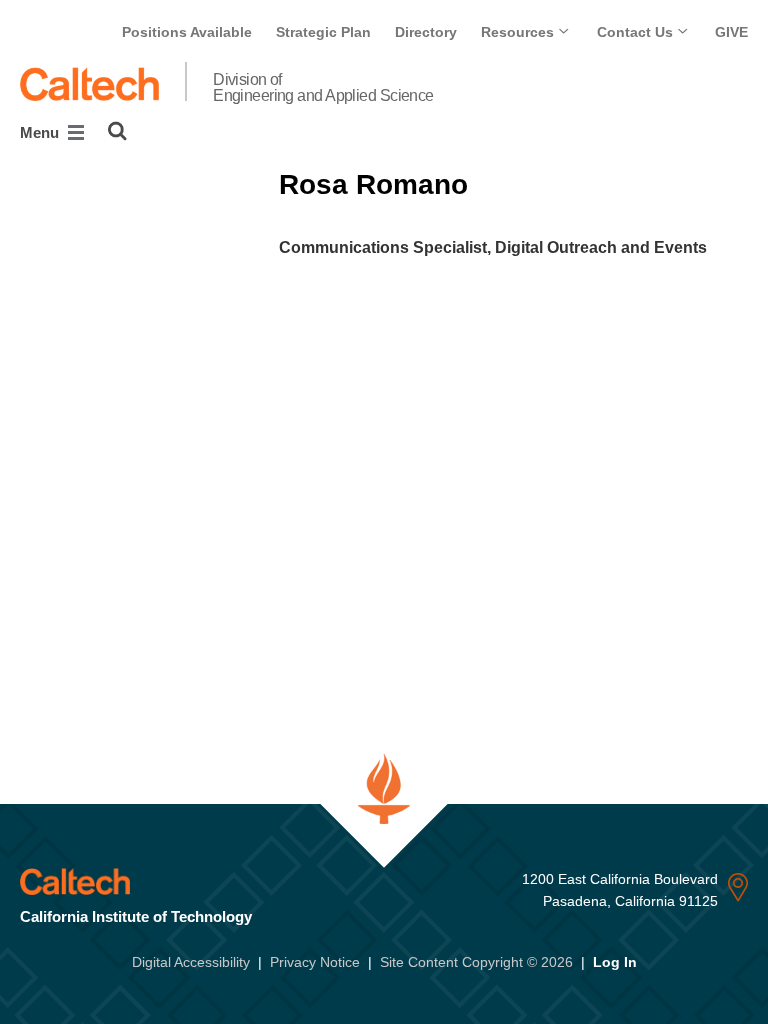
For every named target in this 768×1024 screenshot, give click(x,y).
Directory (426, 32)
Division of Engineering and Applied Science (323, 88)
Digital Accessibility (191, 962)
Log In (615, 962)
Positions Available (187, 32)
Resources (519, 32)
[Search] (117, 131)
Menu (41, 132)
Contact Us (637, 32)
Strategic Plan (323, 32)
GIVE (731, 32)
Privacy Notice (315, 962)
